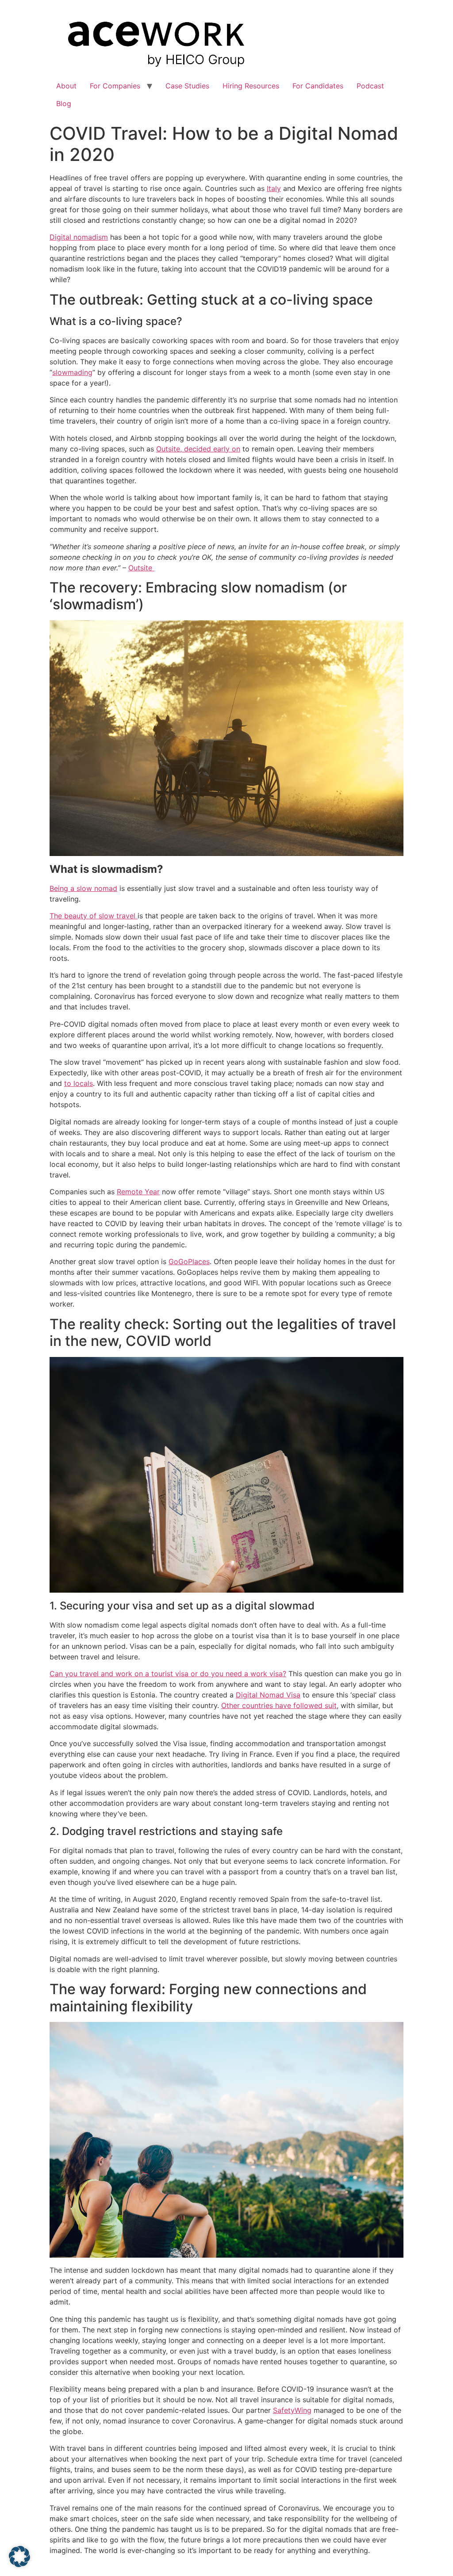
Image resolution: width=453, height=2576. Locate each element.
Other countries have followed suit (279, 1705)
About (66, 86)
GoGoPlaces (189, 1261)
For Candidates (318, 86)
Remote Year (138, 1192)
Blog (64, 103)
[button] (19, 2557)
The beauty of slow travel (94, 916)
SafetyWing (292, 2410)
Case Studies (187, 86)
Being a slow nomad (83, 888)
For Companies (115, 86)
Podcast (370, 86)
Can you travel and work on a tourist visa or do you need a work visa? (168, 1674)
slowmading (72, 372)
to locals (79, 1083)
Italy (274, 188)
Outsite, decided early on (198, 449)
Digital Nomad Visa (268, 1695)
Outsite (141, 568)
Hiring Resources (251, 86)
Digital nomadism (79, 237)
